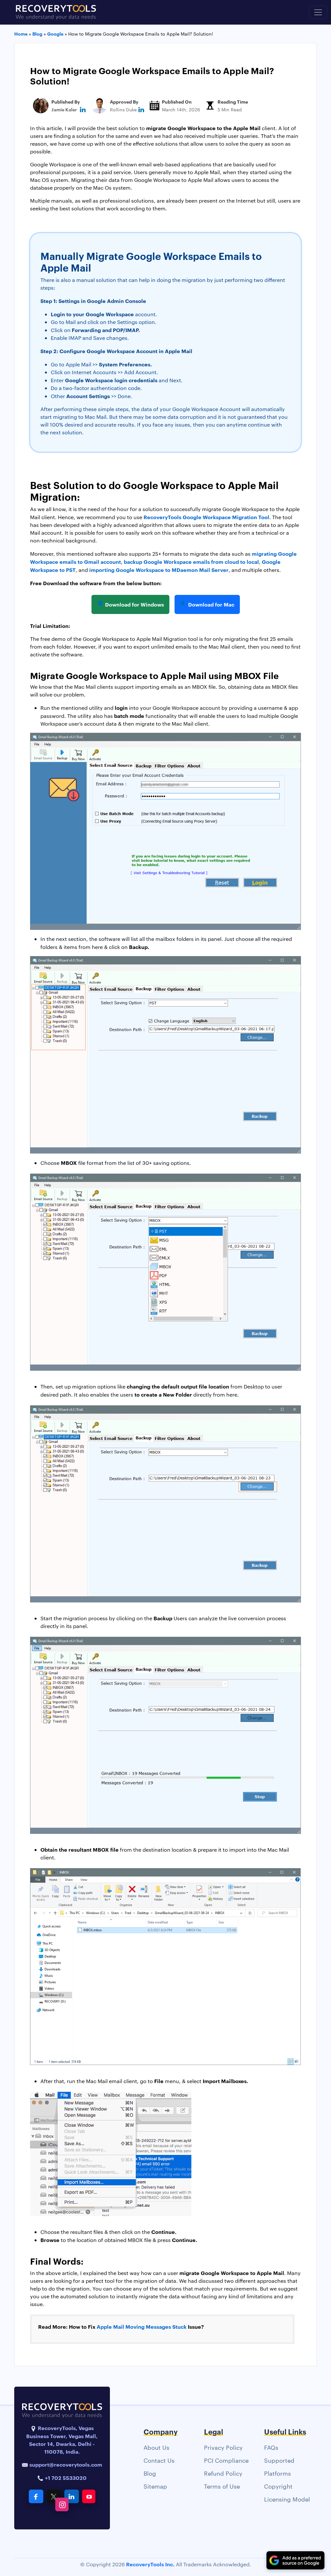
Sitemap (155, 2486)
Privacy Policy (223, 2447)
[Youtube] (89, 2496)
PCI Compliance (226, 2460)
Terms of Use (222, 2486)
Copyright (278, 2486)
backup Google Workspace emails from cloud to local (191, 562)
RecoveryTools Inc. (150, 2564)
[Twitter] (54, 2496)
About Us (156, 2447)
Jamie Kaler (64, 109)
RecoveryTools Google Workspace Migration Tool (206, 517)
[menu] (318, 12)
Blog (150, 2473)
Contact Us (159, 2460)
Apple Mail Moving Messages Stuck (142, 2326)
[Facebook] (36, 2496)
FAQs (271, 2447)
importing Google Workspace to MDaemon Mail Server (159, 570)
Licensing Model (287, 2499)
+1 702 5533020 (65, 2478)
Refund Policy (223, 2473)
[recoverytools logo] (56, 12)
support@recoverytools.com (66, 2464)
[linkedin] (83, 109)
